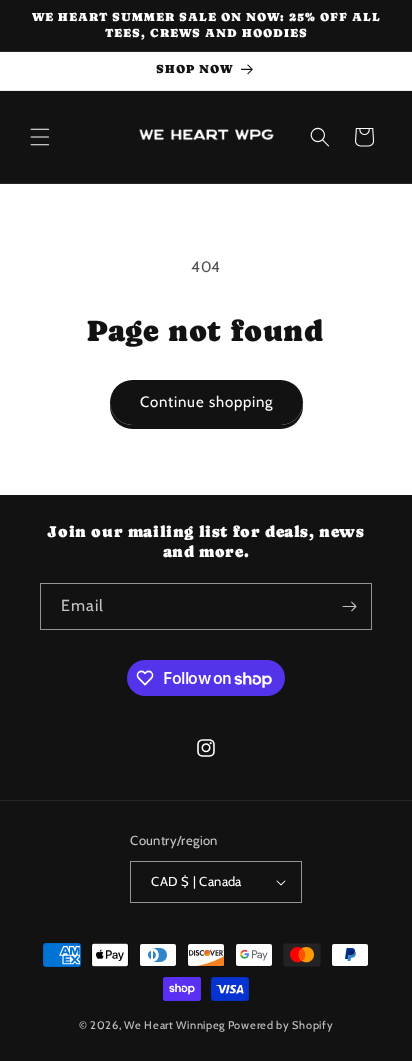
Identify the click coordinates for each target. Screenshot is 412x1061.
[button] (40, 137)
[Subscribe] (349, 606)
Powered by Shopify (281, 1025)
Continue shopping (206, 402)
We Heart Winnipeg (174, 1025)
